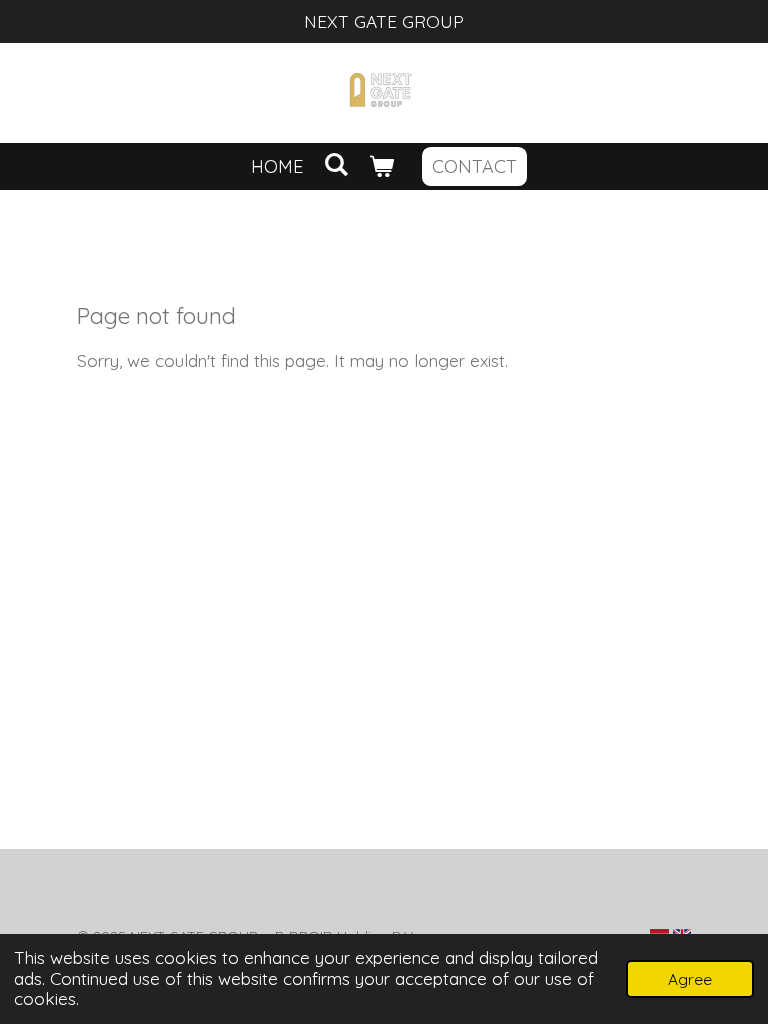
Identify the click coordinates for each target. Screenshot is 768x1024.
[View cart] (381, 166)
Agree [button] (690, 979)
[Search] (335, 164)
